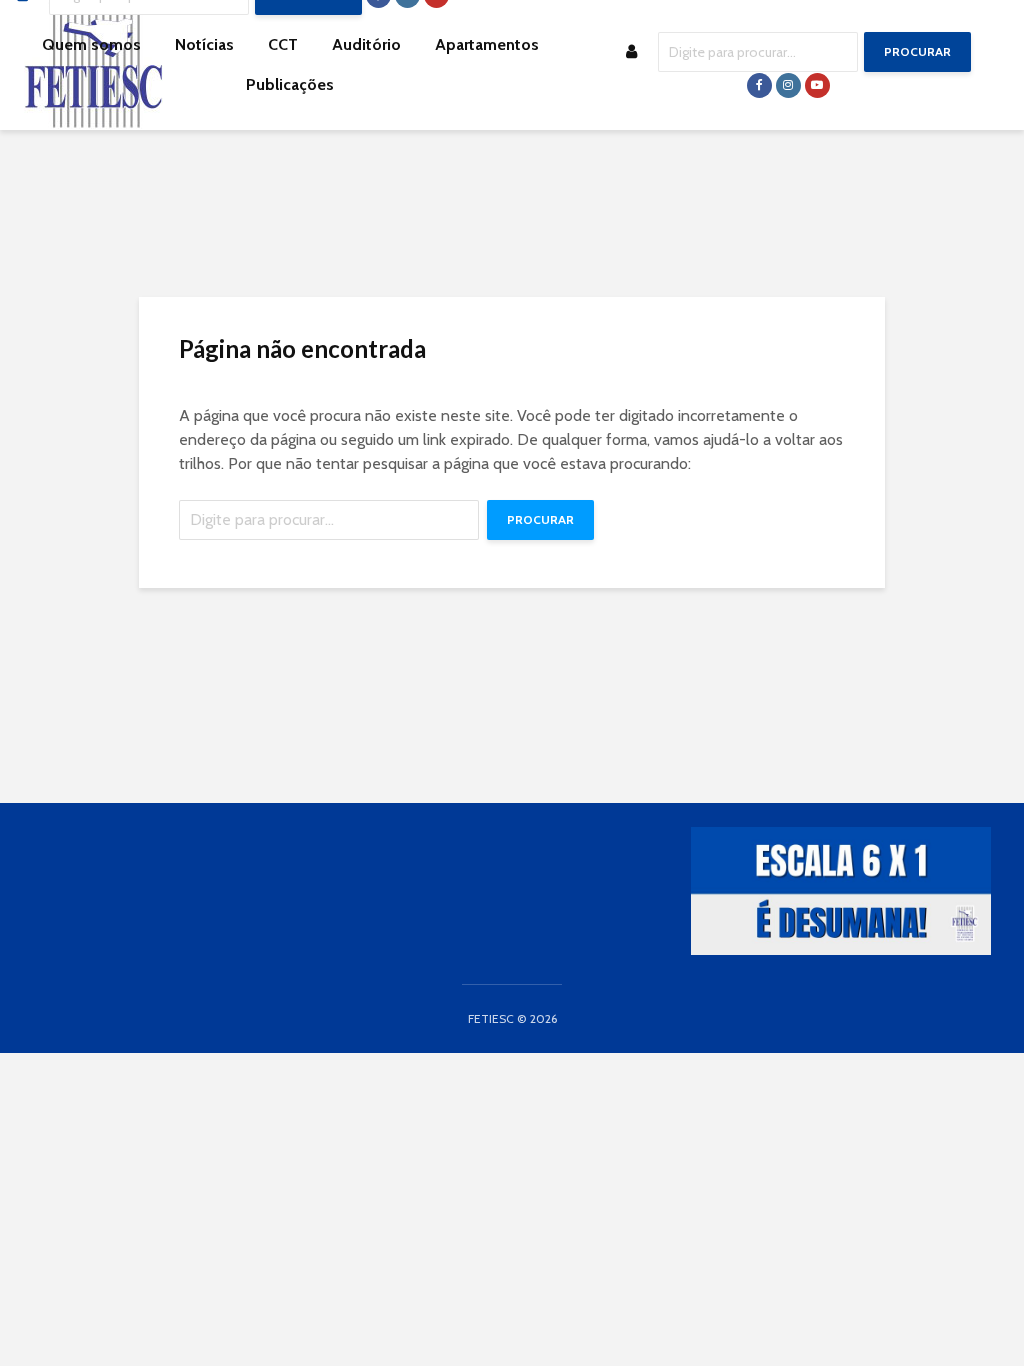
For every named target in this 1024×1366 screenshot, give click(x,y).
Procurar (917, 51)
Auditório (366, 44)
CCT (283, 44)
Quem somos (91, 44)
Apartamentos (487, 44)
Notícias (204, 44)
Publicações (290, 84)
